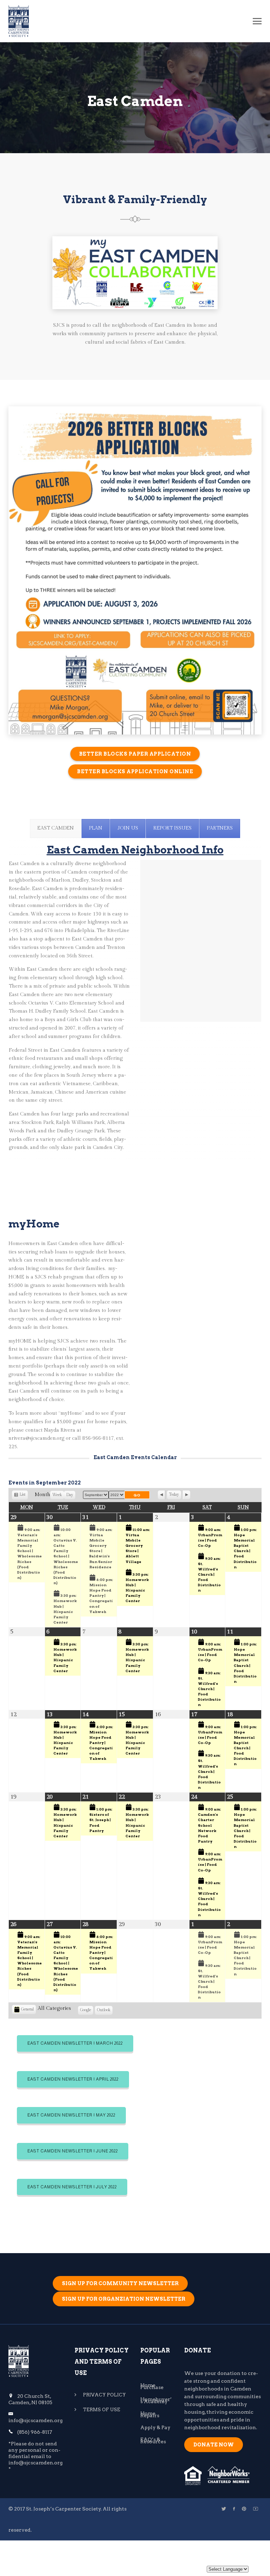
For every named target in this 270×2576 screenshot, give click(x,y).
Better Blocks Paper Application (135, 754)
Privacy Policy (105, 2395)
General (27, 2009)
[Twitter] (224, 2509)
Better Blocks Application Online (135, 771)
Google (86, 2011)
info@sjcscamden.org (36, 2420)
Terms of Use (102, 2410)
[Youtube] (256, 2509)
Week (57, 1495)
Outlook (104, 2011)
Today (174, 1495)
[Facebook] (234, 2509)
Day (70, 1495)
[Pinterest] (244, 2509)
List (22, 1496)
